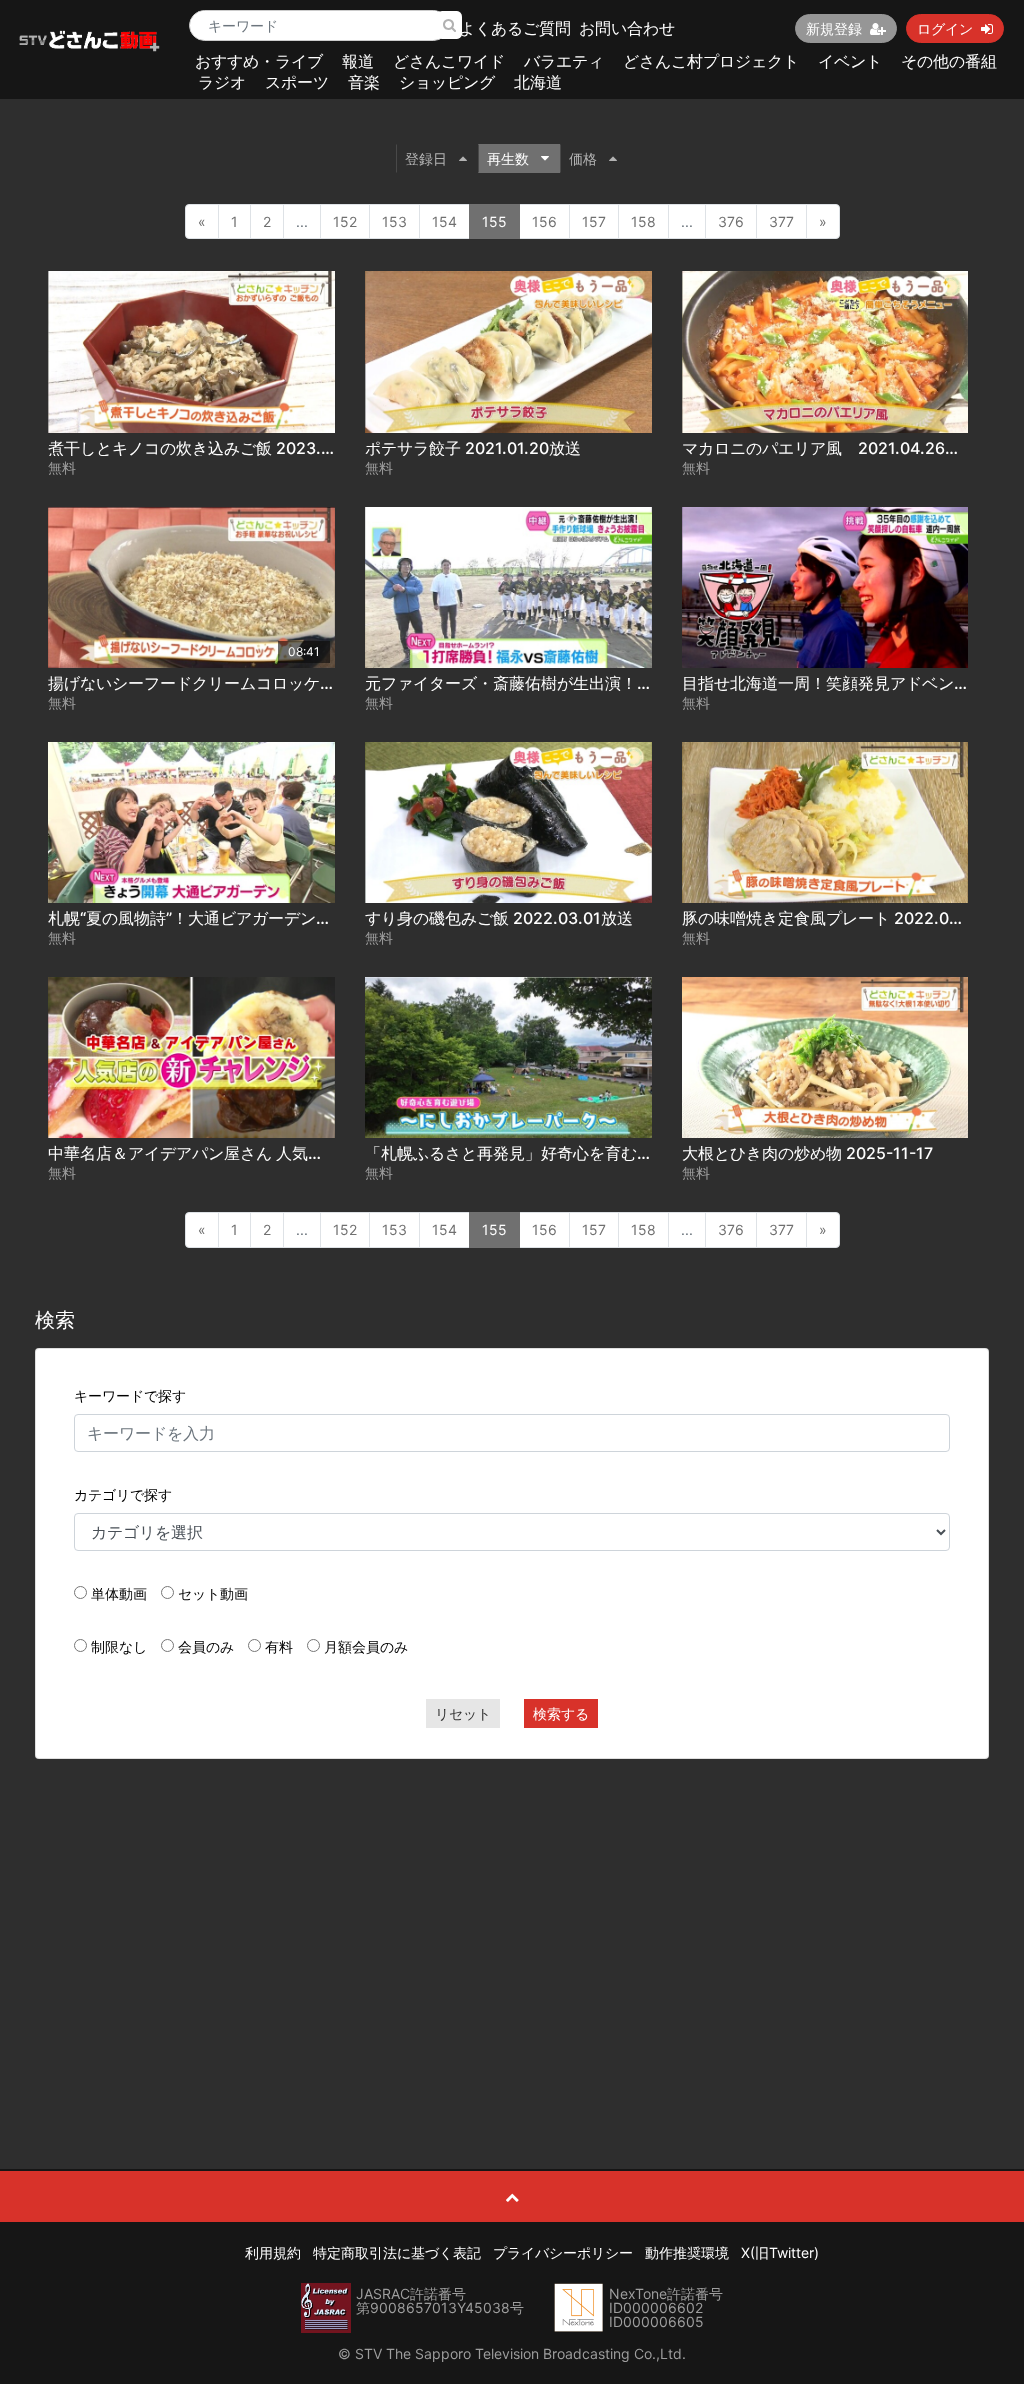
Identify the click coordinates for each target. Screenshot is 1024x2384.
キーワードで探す (130, 1395)
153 (394, 221)
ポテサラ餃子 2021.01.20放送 (473, 448)
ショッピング (447, 82)
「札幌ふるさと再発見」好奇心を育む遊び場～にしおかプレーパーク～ (621, 1153)
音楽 (364, 82)
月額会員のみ (366, 1646)
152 (345, 221)
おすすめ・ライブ (259, 61)
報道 (358, 61)
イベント (850, 61)
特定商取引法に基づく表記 (397, 2252)
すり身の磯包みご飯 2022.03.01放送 (499, 918)
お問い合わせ (627, 28)
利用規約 (273, 2252)
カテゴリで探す (123, 1494)
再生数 (508, 158)
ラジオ (222, 82)
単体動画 (119, 1593)
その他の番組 (949, 61)
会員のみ (206, 1646)
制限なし (119, 1646)
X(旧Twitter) (780, 2252)
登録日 (426, 158)
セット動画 (213, 1593)
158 (643, 221)
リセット (463, 1713)
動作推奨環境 (687, 2252)
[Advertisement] (512, 1919)
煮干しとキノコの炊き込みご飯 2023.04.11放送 (220, 448)
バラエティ (564, 61)
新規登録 (834, 28)
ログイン (945, 28)
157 (594, 221)
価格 (583, 158)
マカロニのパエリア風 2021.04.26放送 (829, 448)
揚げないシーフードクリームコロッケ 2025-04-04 (233, 683)
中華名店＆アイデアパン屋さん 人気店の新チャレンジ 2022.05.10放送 (303, 1153)
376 (731, 221)
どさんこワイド (449, 61)
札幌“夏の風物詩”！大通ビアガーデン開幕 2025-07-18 (245, 918)
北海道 (538, 82)
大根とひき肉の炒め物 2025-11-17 (807, 1153)
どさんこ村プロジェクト (711, 61)
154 (444, 221)
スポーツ (297, 82)
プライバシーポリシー (563, 2252)
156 (544, 221)
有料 (279, 1646)
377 (781, 221)
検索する (561, 1713)
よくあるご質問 (515, 28)
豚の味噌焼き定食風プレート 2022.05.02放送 (849, 918)
